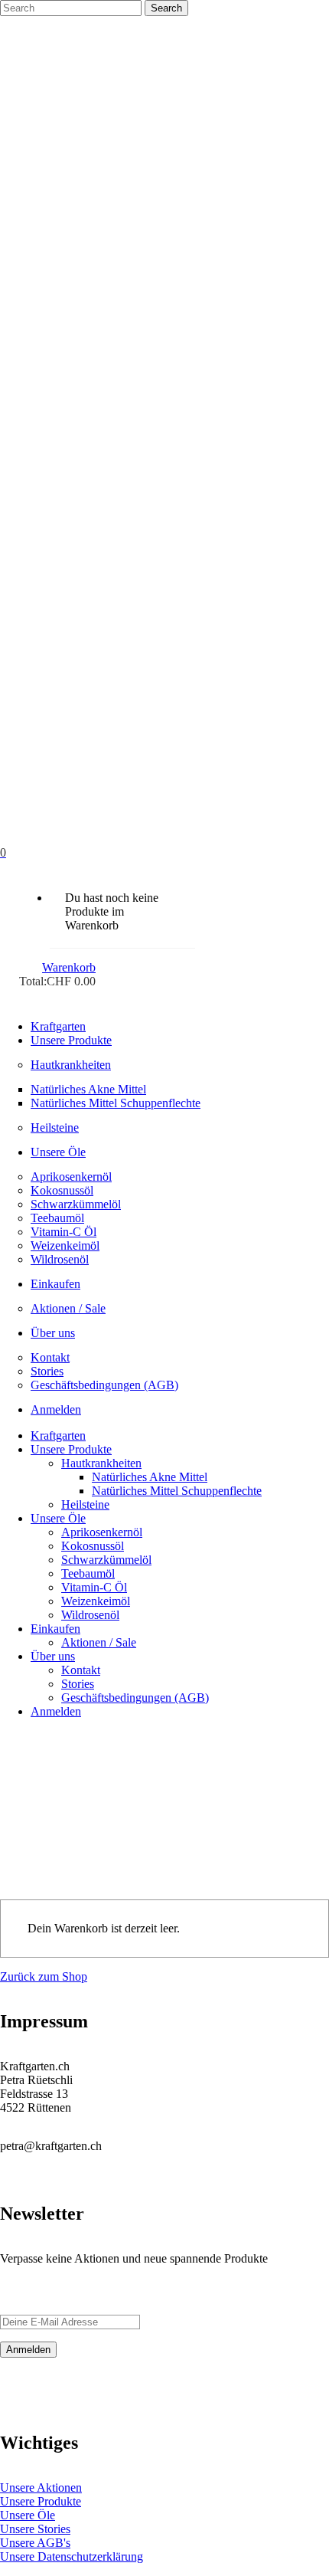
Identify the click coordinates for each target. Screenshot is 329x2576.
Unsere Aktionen (41, 2488)
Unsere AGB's (35, 2543)
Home (15, 1887)
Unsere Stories (35, 2529)
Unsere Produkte (41, 2501)
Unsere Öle (28, 2515)
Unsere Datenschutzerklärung (72, 2556)
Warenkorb (69, 967)
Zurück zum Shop (44, 1976)
